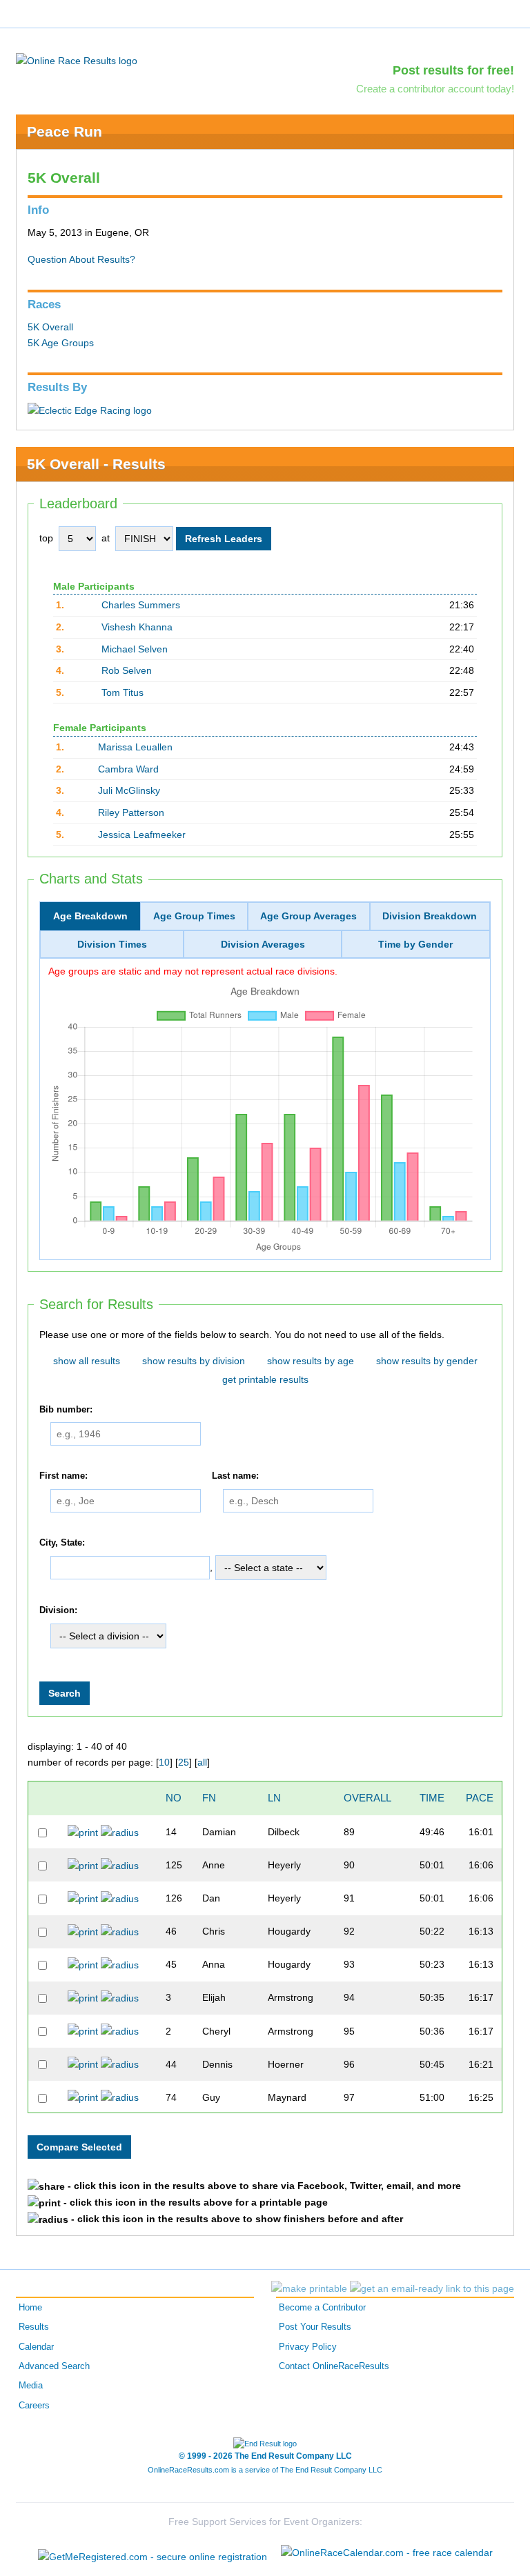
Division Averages (263, 944)
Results (34, 2327)
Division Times (112, 944)
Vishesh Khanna (137, 627)
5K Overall (50, 327)
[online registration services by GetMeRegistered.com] (153, 2553)
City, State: (62, 1543)
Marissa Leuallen (135, 747)
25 (184, 1762)
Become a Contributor (322, 2308)
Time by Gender (415, 944)
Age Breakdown (90, 916)
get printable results (265, 1379)
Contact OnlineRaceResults (334, 2366)
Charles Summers (141, 605)
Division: (58, 1611)
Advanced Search (54, 2366)
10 (164, 1762)
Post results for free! (453, 70)
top (46, 538)
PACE (480, 1798)
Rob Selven (127, 670)
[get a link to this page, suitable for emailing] (432, 2288)
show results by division (194, 1361)
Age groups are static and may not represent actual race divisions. (193, 971)
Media (31, 2386)
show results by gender (427, 1361)
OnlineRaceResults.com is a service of (265, 2470)
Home (30, 2308)
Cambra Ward (128, 769)
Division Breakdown (430, 916)
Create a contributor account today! (435, 89)
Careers (34, 2406)
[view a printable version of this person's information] (83, 1832)
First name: (63, 1476)
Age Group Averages (308, 916)
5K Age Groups (61, 343)
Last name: (235, 1476)
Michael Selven (135, 649)
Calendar (36, 2347)
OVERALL (367, 1798)
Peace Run (65, 131)
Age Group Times (194, 916)
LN (274, 1798)
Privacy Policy (308, 2347)
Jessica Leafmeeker (142, 835)
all (202, 1762)
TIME (432, 1798)
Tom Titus (122, 692)
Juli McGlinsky (129, 790)
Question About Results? (81, 259)
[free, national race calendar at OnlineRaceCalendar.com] (387, 2553)
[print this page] (309, 2288)
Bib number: (66, 1410)
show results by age (311, 1361)
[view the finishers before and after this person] (120, 1832)
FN (209, 1798)
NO (174, 1798)
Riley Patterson (131, 812)
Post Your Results (315, 2327)
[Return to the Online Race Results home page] (77, 60)
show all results (87, 1361)
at (106, 538)
